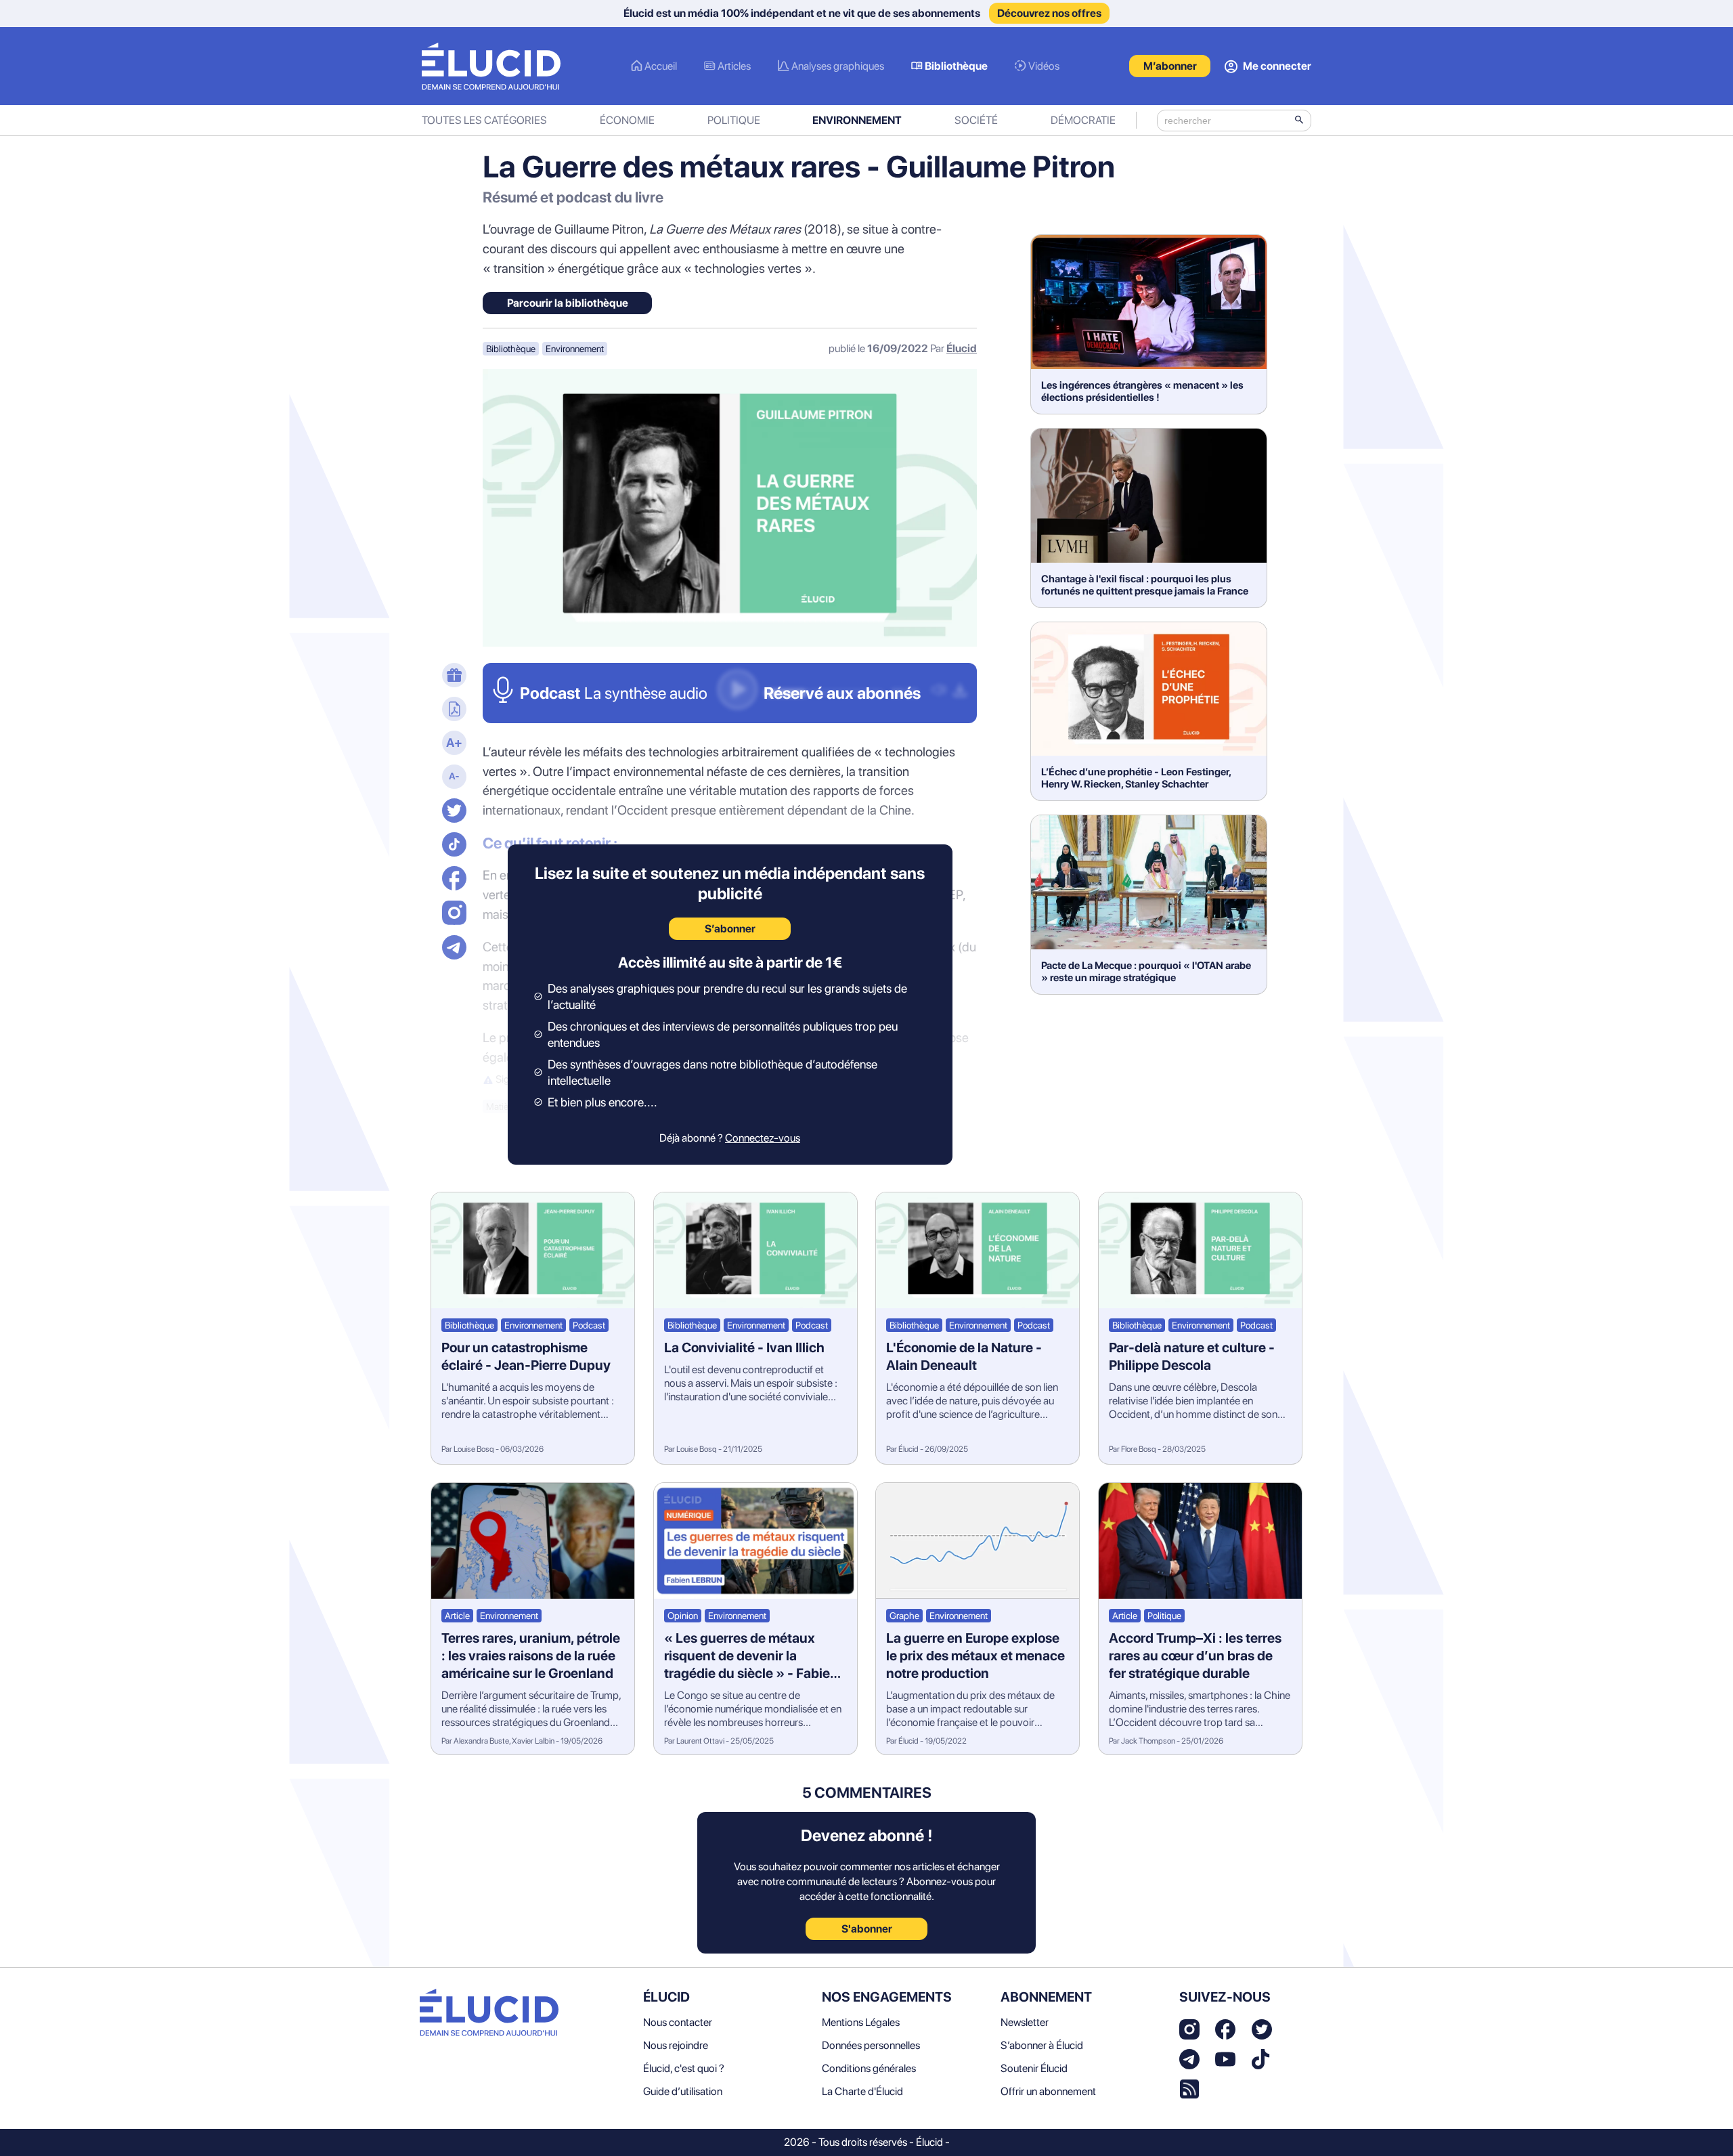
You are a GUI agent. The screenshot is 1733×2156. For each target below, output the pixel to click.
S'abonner (867, 1929)
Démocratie (1083, 120)
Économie (627, 120)
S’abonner (730, 929)
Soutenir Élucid (1034, 2068)
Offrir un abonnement (1048, 2091)
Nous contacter (678, 2022)
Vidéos (1044, 66)
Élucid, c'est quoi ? (684, 2068)
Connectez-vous (763, 1138)
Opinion (683, 1616)
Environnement (857, 120)
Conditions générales (869, 2068)
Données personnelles (871, 2045)
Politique (734, 120)
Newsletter (1025, 2022)
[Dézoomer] (452, 778)
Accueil (661, 66)
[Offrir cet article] (452, 676)
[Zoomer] (452, 744)
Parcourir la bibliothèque (568, 303)
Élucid (962, 348)
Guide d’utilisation (683, 2091)
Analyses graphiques (838, 66)
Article (457, 1616)
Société (976, 120)
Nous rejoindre (676, 2045)
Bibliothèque (956, 66)
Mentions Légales (861, 2022)
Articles (734, 66)
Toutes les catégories (484, 120)
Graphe (904, 1616)
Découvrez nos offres (1049, 13)
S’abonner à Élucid (1042, 2045)
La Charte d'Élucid (862, 2091)
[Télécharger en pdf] (452, 710)
